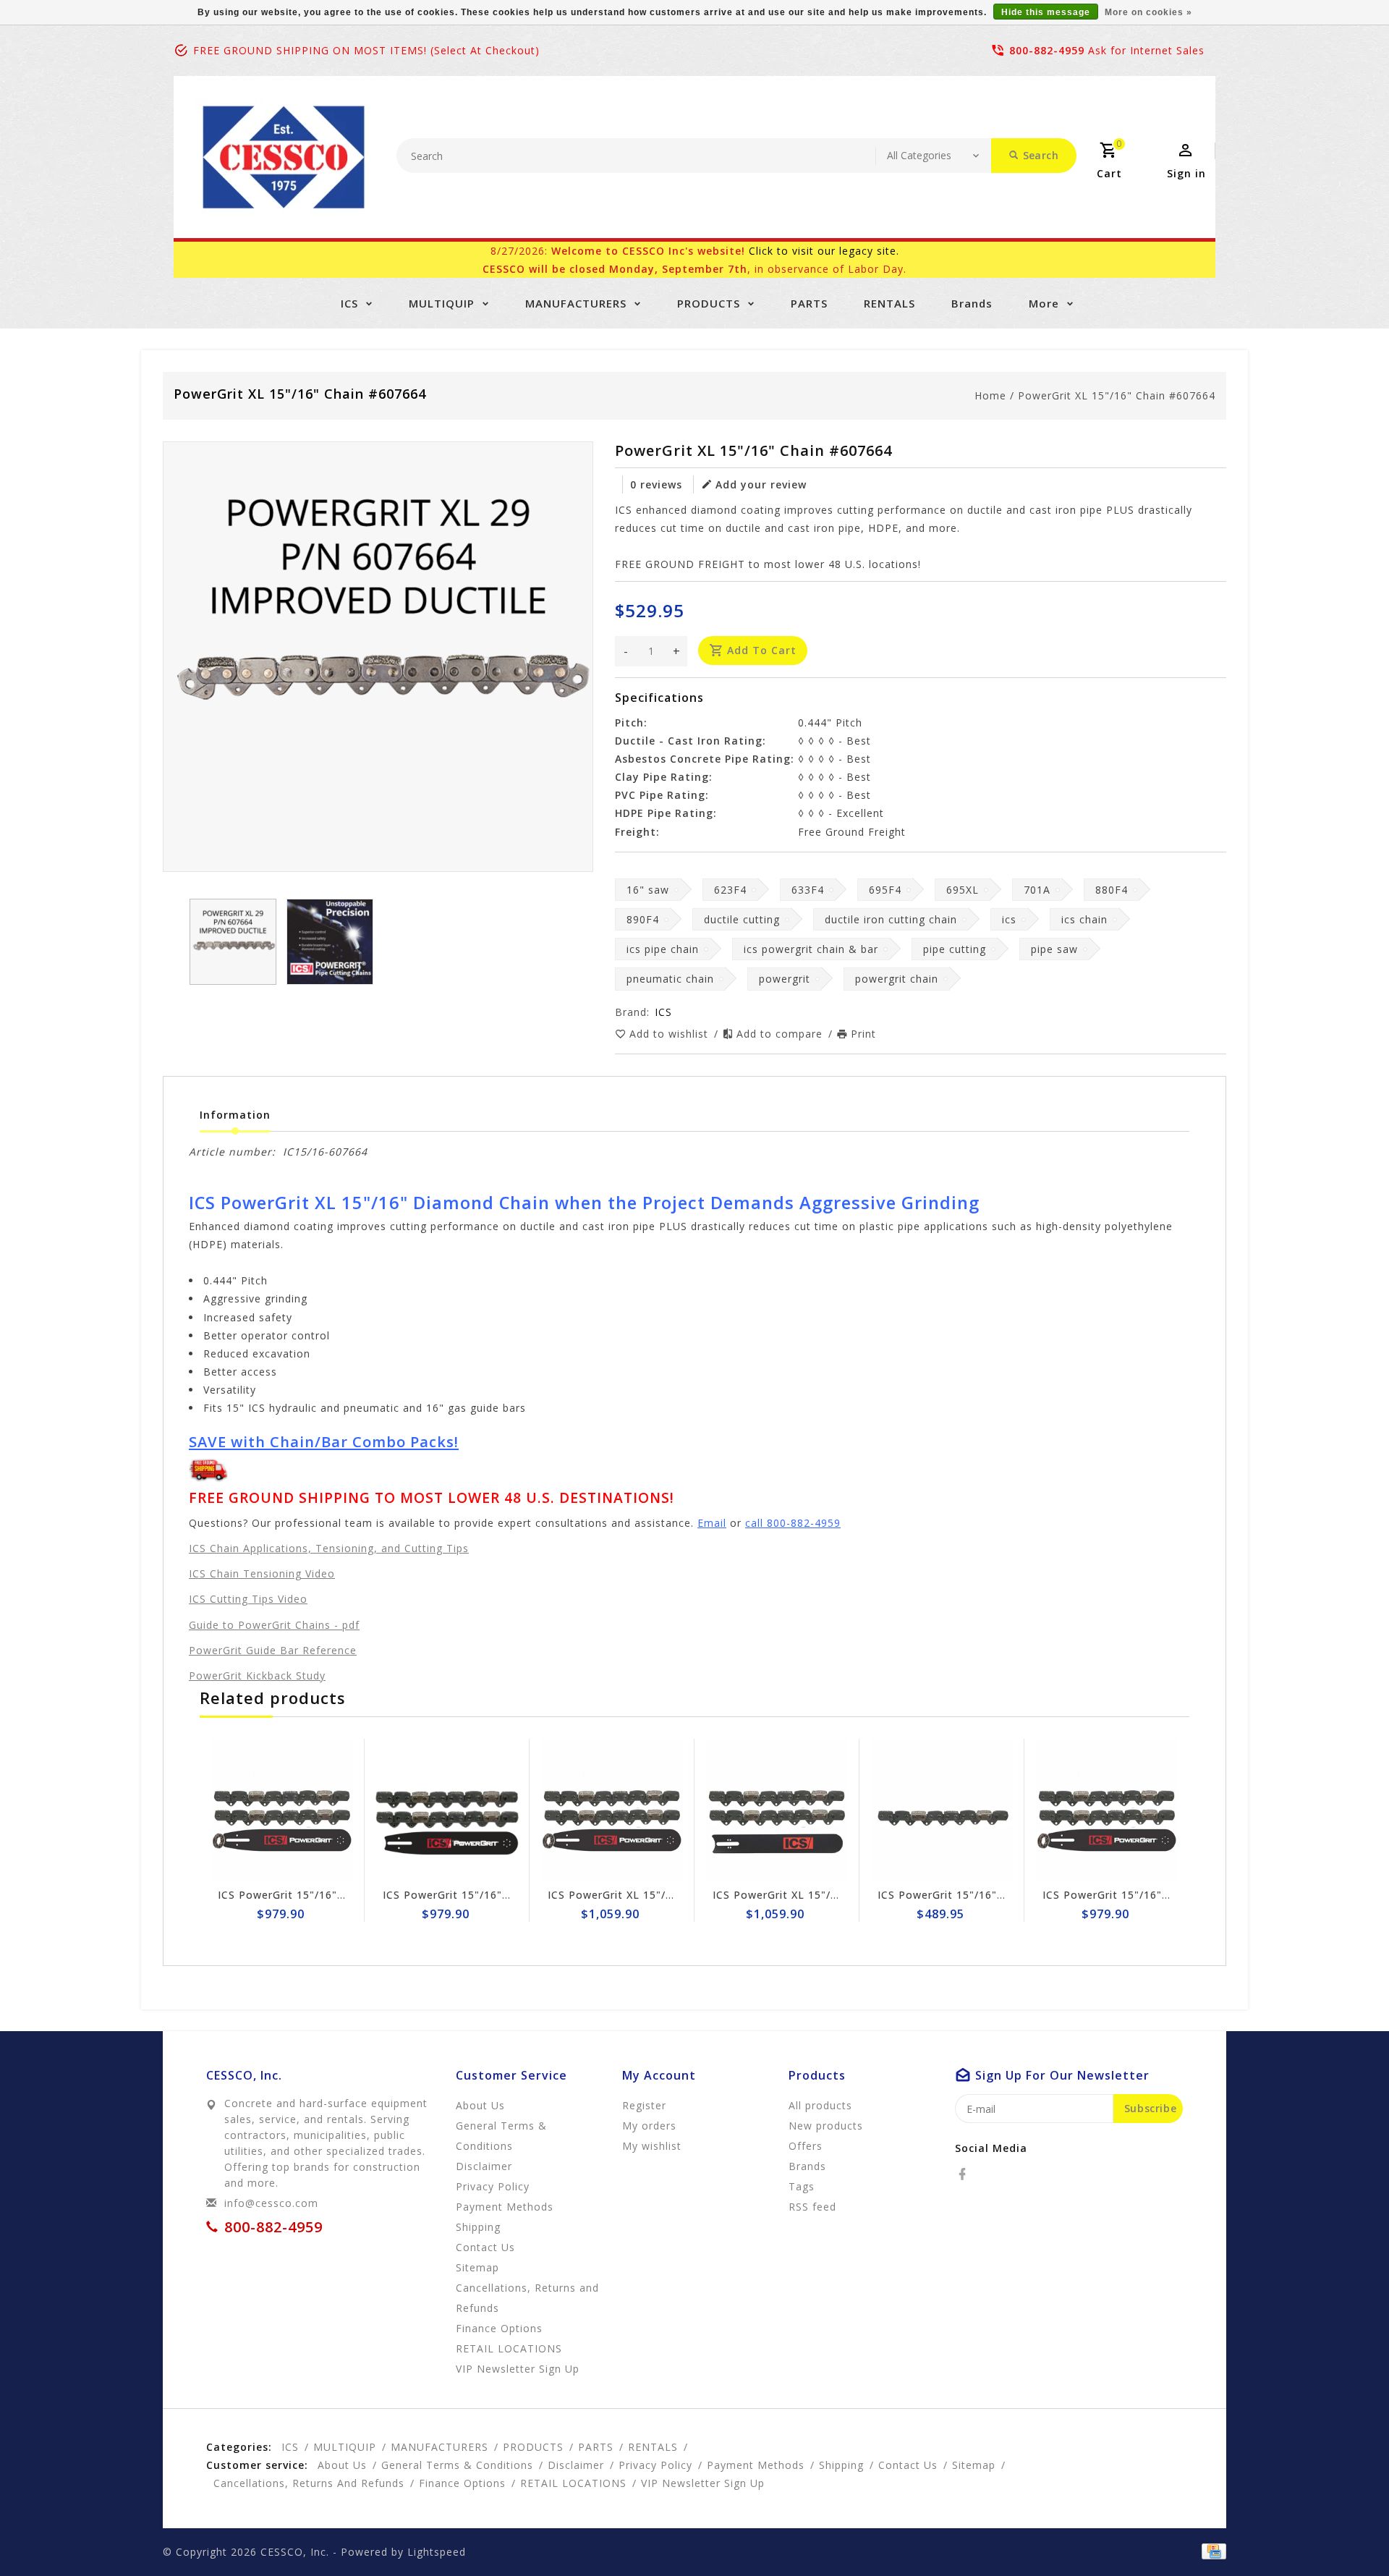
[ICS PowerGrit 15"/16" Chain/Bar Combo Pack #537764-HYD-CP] (447, 1810)
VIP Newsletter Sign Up (518, 2369)
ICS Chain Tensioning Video (262, 1573)
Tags (802, 2186)
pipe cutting (955, 949)
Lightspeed (437, 2552)
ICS (349, 303)
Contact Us (485, 2247)
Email (712, 1523)
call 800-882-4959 (793, 1523)
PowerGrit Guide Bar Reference (273, 1650)
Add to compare (781, 1034)
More (1044, 303)
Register (644, 2105)
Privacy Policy (493, 2186)
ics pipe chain (663, 949)
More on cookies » (1148, 12)
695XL (963, 890)
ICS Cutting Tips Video (248, 1599)
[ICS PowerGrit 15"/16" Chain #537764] (942, 1810)
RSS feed (812, 2207)
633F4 (808, 890)
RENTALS (889, 303)
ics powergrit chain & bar (811, 949)
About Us (480, 2105)
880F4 (1112, 890)
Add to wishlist (671, 1034)
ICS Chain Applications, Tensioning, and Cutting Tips (329, 1548)
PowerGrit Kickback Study (257, 1675)
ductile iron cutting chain (891, 919)
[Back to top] (1346, 2533)
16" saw (648, 890)
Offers (806, 2146)
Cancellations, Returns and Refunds (527, 2298)
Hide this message (1046, 12)
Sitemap (477, 2267)
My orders (649, 2126)
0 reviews (656, 484)
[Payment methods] (1211, 2551)
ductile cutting (742, 919)
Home (990, 395)
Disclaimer (484, 2166)
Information (235, 1115)
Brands (972, 303)
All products (820, 2105)
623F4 (730, 890)
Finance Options (499, 2328)
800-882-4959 (1047, 50)
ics (1009, 919)
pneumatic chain (670, 979)
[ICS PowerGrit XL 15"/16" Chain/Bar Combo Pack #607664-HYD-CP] (777, 1810)
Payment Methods (505, 2207)
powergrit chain (897, 979)
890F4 (643, 919)
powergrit (785, 979)
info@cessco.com (271, 2203)
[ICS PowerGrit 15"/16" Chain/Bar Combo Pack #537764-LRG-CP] (282, 1810)
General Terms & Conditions (501, 2136)
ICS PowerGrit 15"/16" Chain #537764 (979, 1895)
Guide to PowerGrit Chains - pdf (274, 1625)
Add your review (761, 484)
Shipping (478, 2227)
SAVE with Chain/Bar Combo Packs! (324, 1441)
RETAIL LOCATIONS (509, 2348)
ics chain (1084, 919)
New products (826, 2126)
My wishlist (652, 2146)
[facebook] (967, 2174)
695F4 (885, 890)
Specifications (659, 698)
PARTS (809, 303)
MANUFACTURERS (576, 303)
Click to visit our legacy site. (824, 251)
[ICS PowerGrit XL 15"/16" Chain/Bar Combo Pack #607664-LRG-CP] (612, 1810)
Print (863, 1034)
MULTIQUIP (442, 303)
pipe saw (1054, 949)
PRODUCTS (709, 303)
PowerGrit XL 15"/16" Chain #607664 (1117, 395)
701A (1037, 890)
